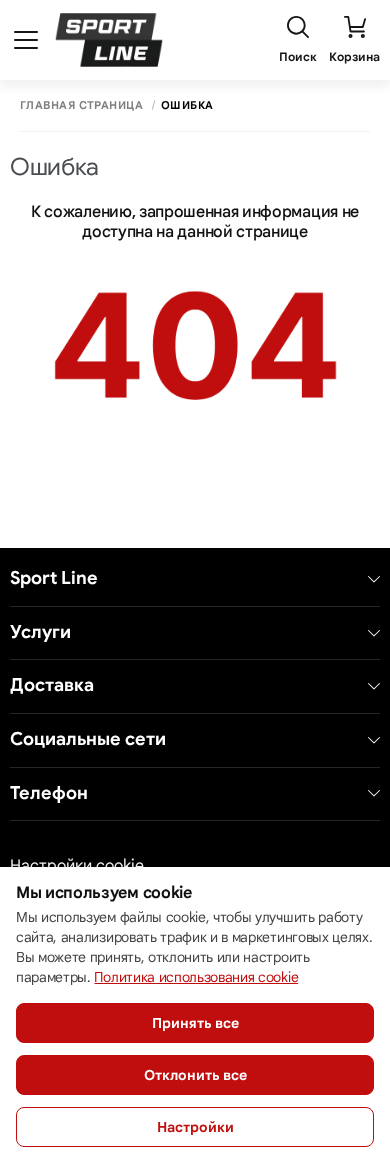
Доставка (52, 685)
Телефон (49, 793)
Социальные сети (88, 739)
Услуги (40, 632)
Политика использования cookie (196, 977)
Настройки (195, 1127)
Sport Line (54, 578)
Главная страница (81, 105)
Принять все (195, 1023)
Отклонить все (195, 1075)
